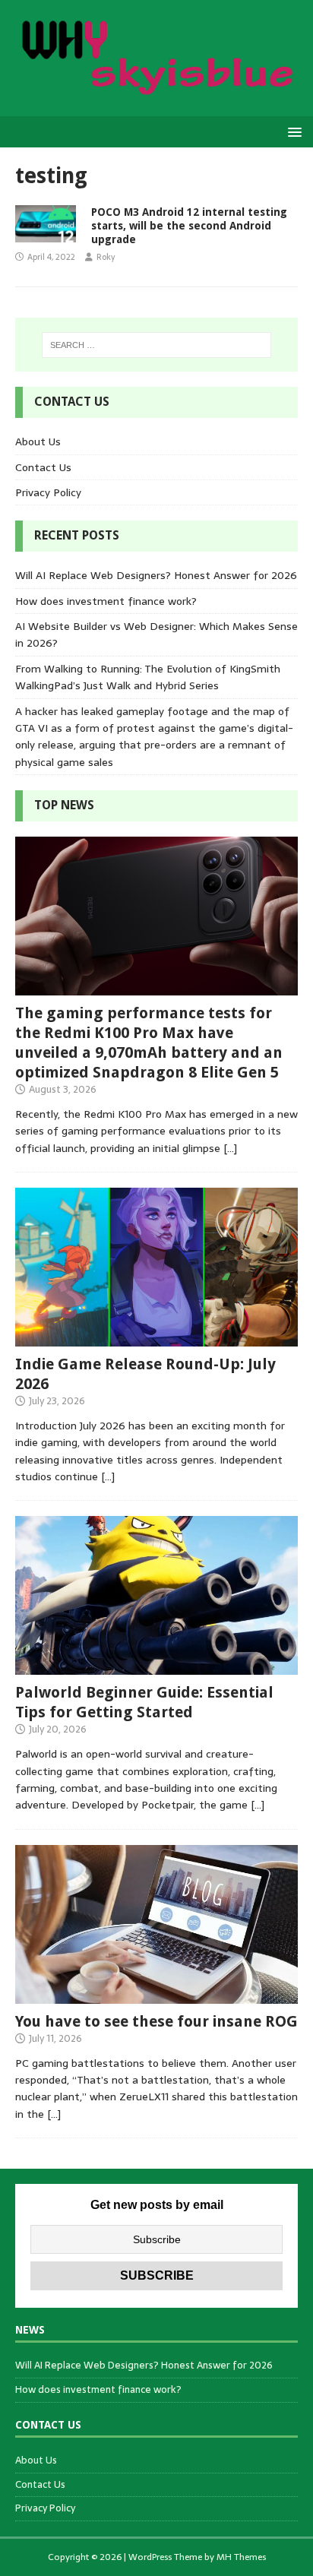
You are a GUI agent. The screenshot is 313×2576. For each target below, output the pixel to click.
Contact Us (43, 467)
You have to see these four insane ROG (156, 2021)
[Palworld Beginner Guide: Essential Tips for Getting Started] (156, 1666)
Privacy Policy (48, 492)
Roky (106, 257)
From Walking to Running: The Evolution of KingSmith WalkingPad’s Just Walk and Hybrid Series (148, 677)
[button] (292, 131)
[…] (230, 1148)
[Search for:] (157, 345)
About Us (38, 441)
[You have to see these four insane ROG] (156, 1995)
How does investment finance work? (106, 601)
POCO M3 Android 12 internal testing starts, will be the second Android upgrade (189, 226)
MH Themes (241, 2557)
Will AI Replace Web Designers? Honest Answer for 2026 (156, 575)
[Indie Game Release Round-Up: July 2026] (156, 1338)
